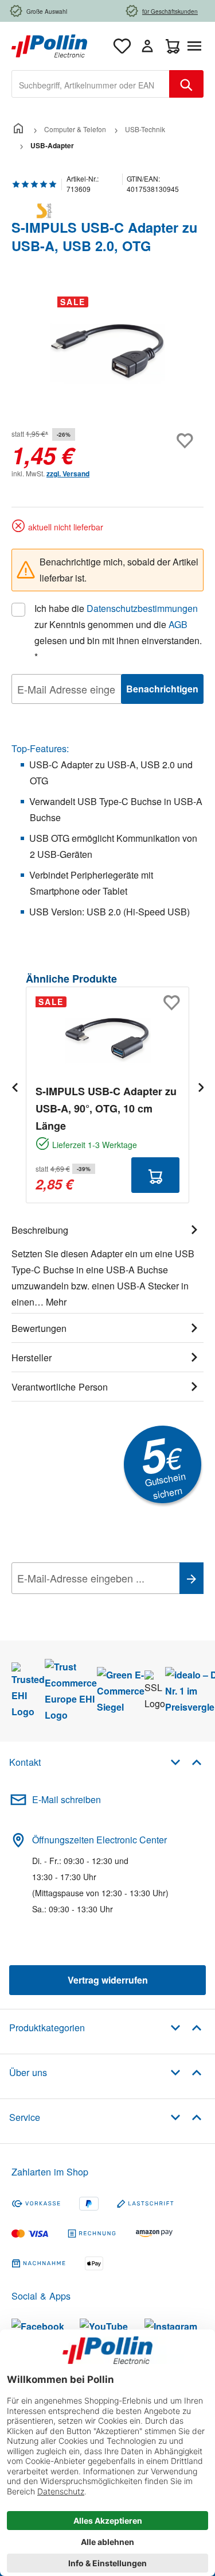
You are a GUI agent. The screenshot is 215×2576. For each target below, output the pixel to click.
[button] (186, 1761)
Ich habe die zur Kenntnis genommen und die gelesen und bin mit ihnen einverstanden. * (118, 632)
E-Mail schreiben (67, 1799)
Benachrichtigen (162, 689)
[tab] (107, 1264)
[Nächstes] (201, 1087)
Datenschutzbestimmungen (142, 608)
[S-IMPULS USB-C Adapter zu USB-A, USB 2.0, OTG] (107, 352)
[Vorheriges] (14, 1087)
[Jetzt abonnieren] (191, 1578)
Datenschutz (85, 1604)
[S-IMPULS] (107, 211)
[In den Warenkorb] (155, 1175)
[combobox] (91, 84)
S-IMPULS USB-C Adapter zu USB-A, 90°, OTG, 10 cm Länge (106, 1108)
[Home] (18, 129)
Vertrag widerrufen (108, 1980)
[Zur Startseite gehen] (49, 45)
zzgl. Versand (68, 473)
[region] (107, 352)
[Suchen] (186, 84)
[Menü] (197, 46)
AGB (178, 624)
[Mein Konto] (147, 46)
